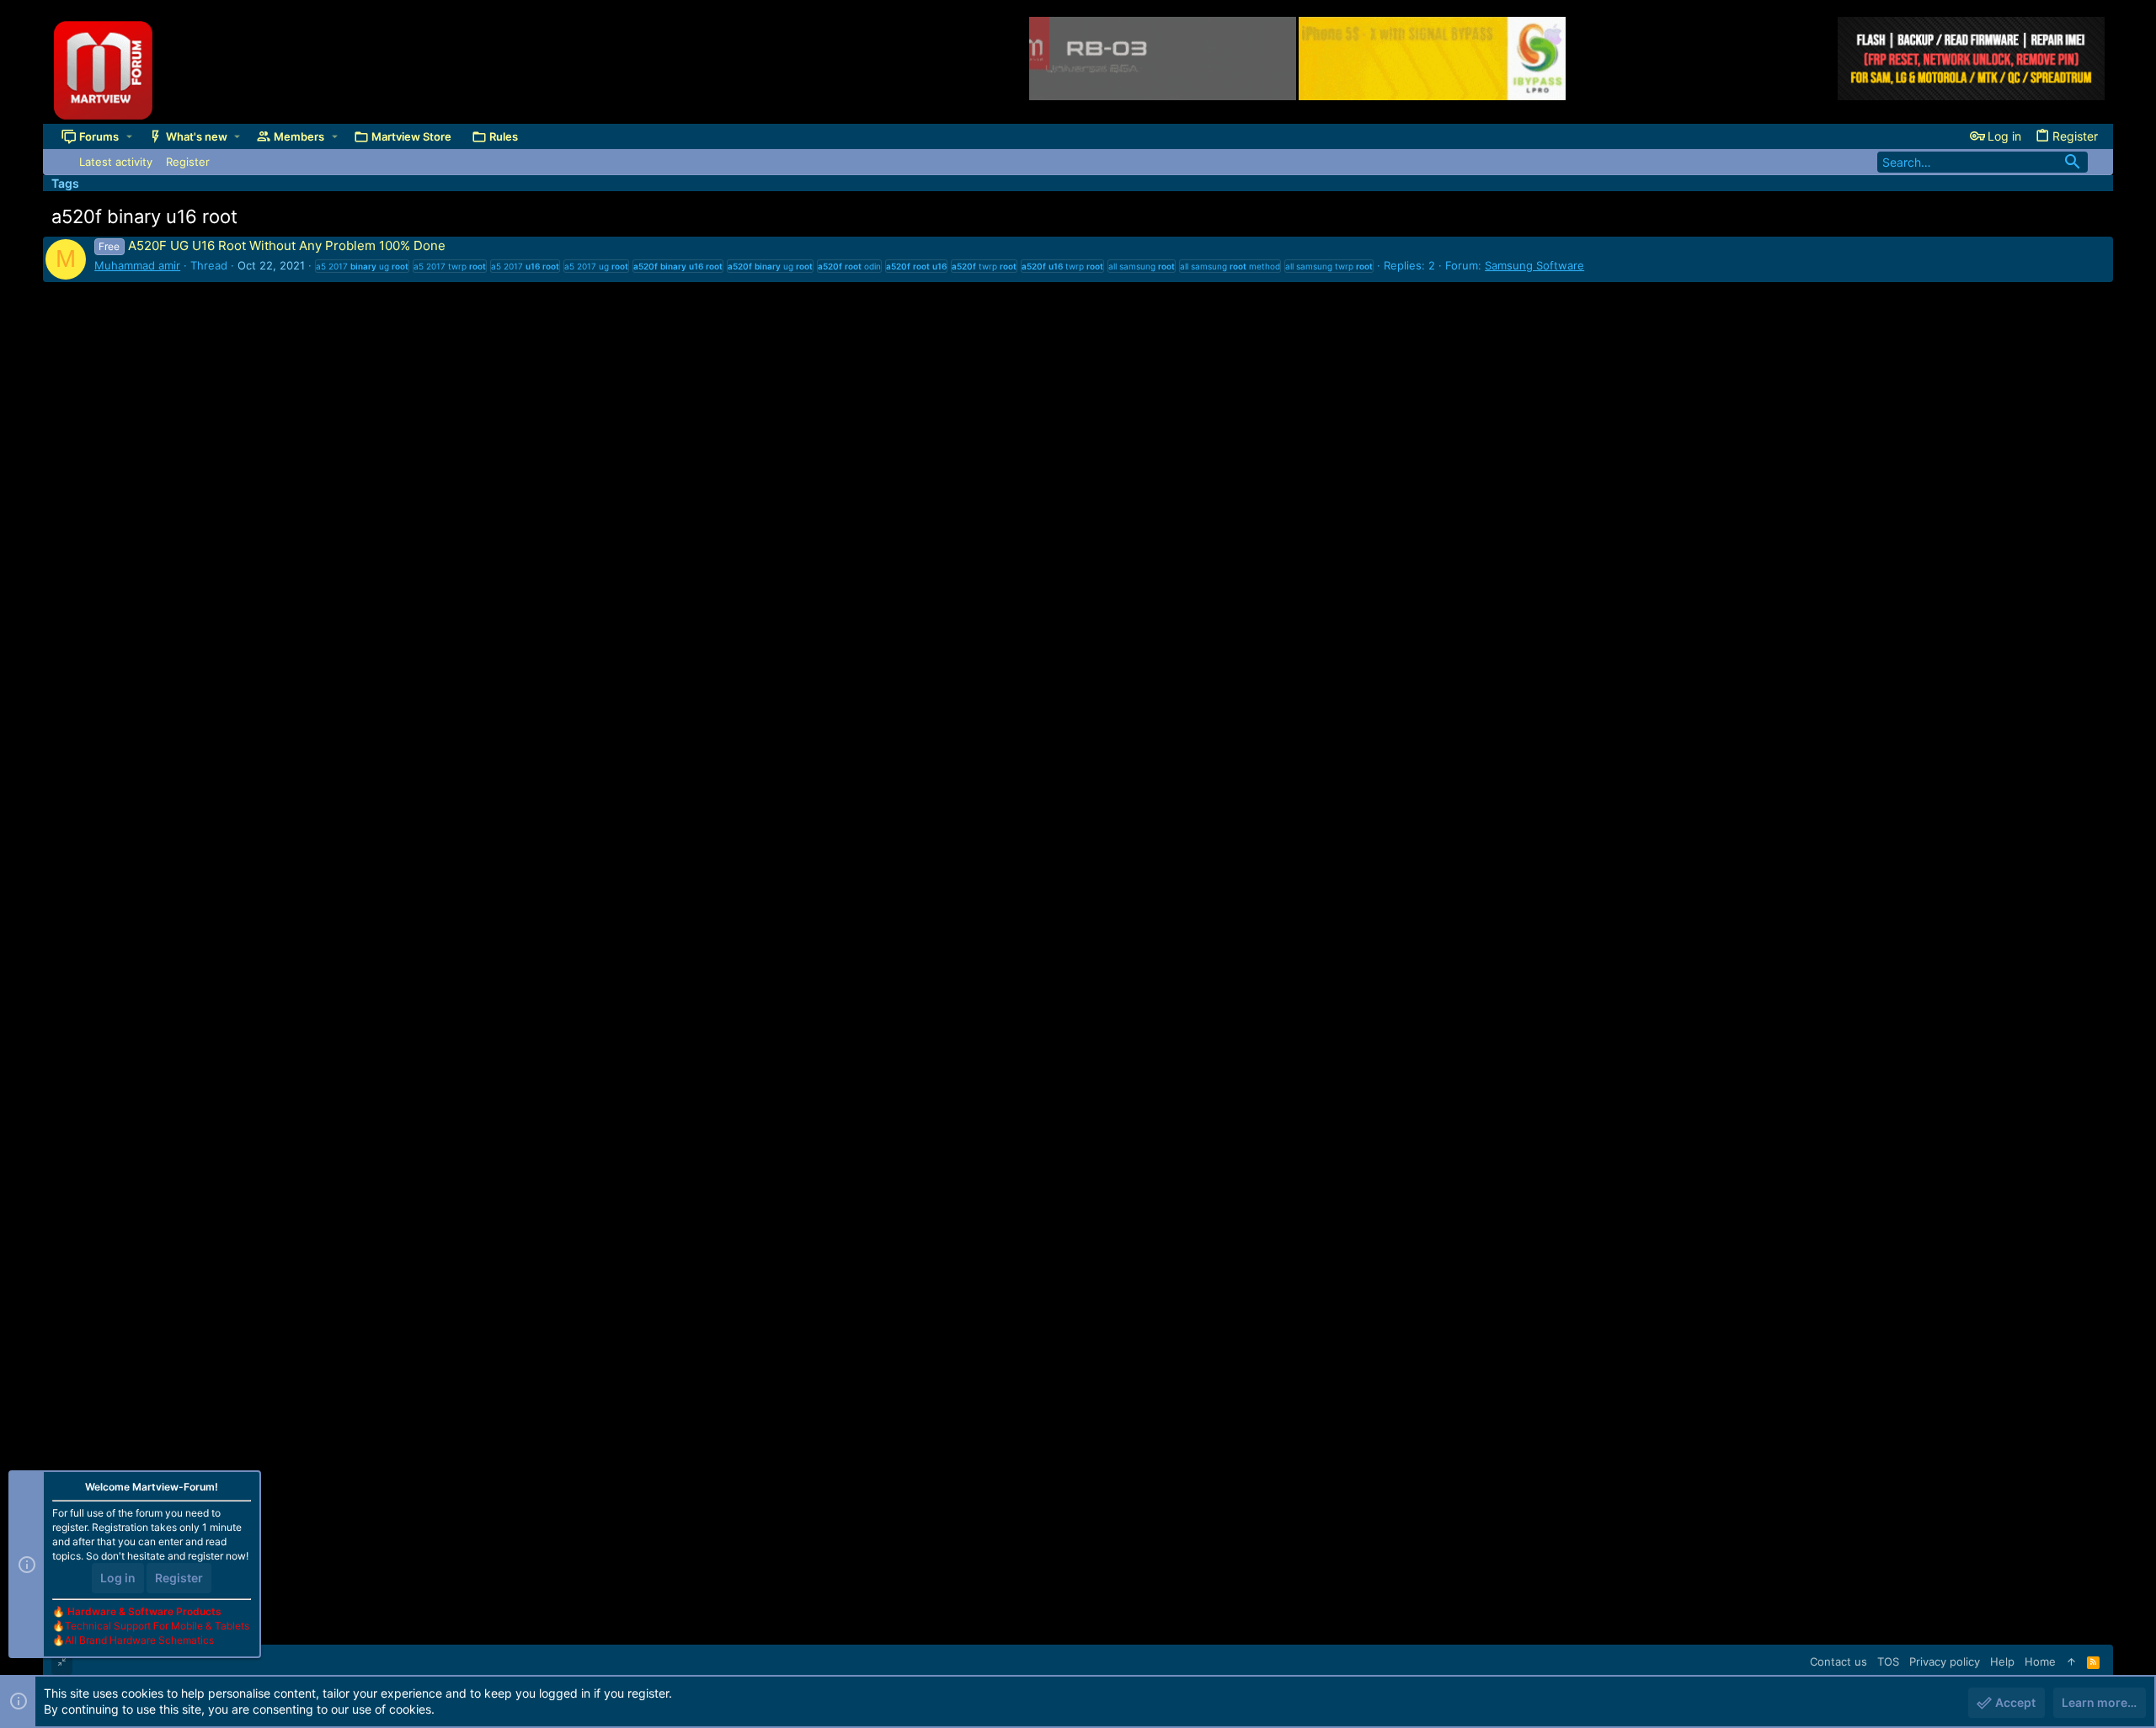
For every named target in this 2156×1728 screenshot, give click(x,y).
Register (179, 1578)
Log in (118, 1578)
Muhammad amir (137, 265)
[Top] (2071, 1661)
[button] (129, 136)
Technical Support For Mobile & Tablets (157, 1626)
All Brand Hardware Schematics (139, 1640)
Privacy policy (1945, 1661)
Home (2040, 1661)
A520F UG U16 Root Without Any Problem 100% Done (272, 245)
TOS (1888, 1661)
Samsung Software (1534, 265)
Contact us (1838, 1661)
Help (2002, 1661)
